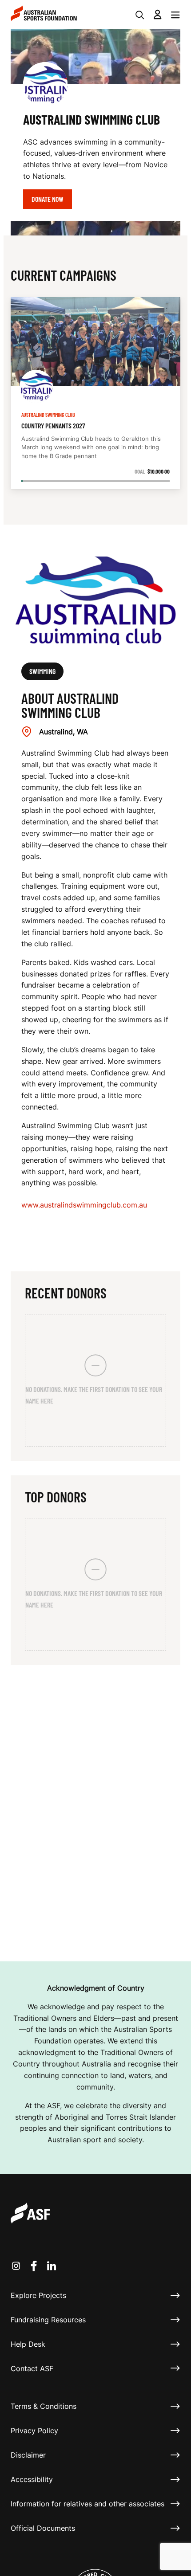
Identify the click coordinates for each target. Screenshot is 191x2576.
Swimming (42, 671)
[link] (95, 393)
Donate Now (48, 199)
